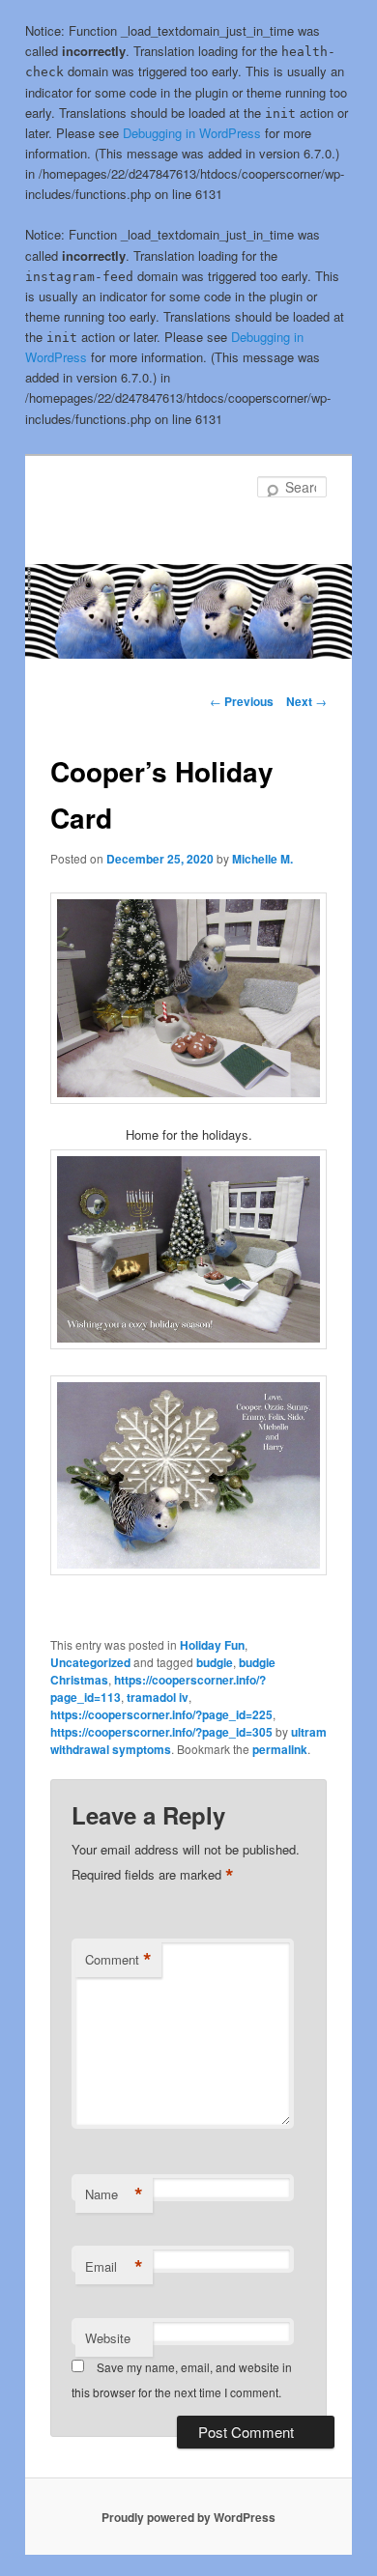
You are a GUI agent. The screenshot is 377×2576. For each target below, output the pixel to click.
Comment (118, 1960)
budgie (215, 1662)
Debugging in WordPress (192, 133)
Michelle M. (262, 859)
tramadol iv (158, 1697)
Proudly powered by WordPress (188, 2517)
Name (114, 2194)
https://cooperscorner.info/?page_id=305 (161, 1732)
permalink (280, 1749)
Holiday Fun (212, 1645)
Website (108, 2338)
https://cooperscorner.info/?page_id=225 (161, 1714)
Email (114, 2267)
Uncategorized (90, 1662)
